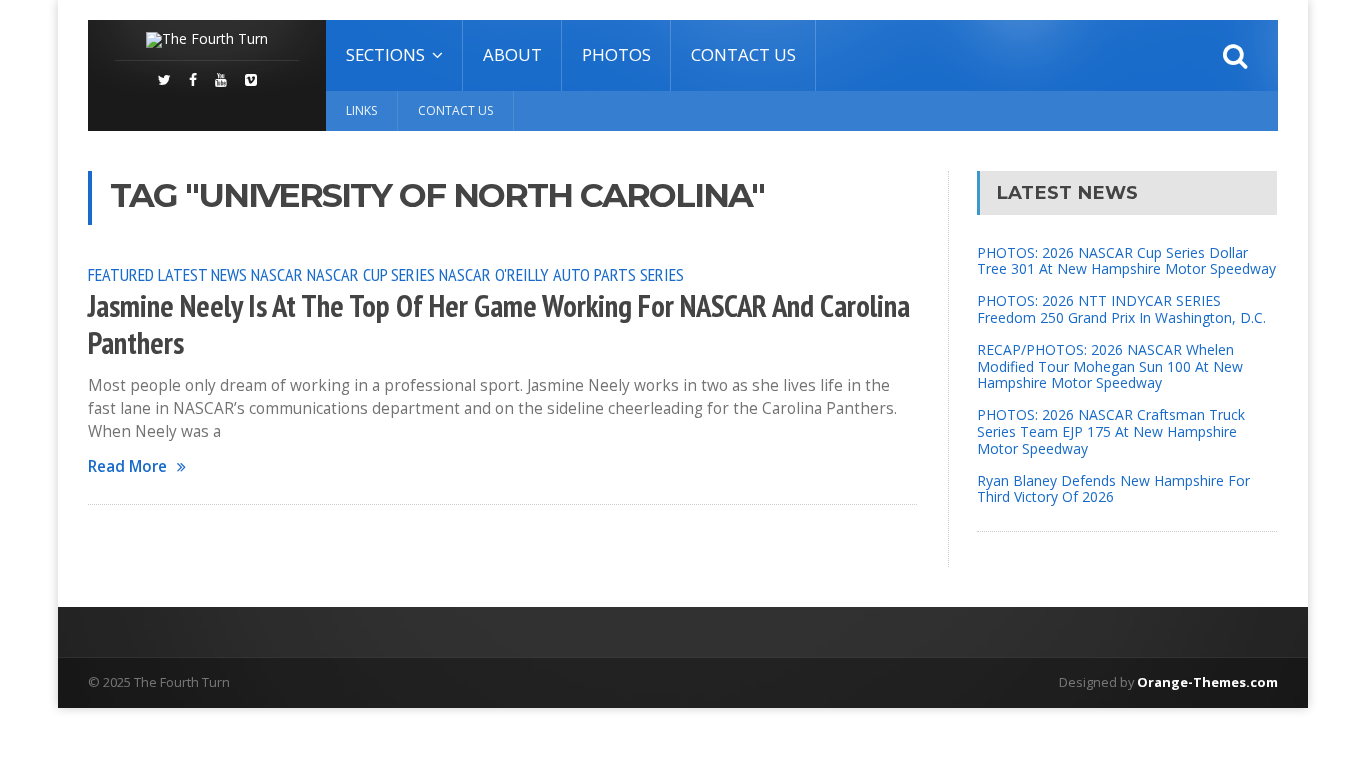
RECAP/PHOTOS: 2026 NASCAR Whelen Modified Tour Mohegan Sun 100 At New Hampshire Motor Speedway (1110, 366)
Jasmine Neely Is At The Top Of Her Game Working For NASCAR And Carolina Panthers (499, 324)
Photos (616, 54)
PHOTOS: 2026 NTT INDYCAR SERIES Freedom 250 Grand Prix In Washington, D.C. (1121, 309)
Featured (121, 274)
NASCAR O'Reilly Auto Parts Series (561, 274)
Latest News (202, 274)
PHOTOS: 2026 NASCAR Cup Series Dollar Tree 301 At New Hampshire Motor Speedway (1126, 261)
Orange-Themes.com (1207, 682)
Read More (127, 466)
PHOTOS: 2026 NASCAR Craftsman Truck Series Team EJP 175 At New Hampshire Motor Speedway (1111, 431)
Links (361, 110)
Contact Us (743, 54)
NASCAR (277, 274)
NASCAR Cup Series (371, 274)
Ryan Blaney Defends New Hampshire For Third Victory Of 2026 (1113, 489)
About (512, 54)
